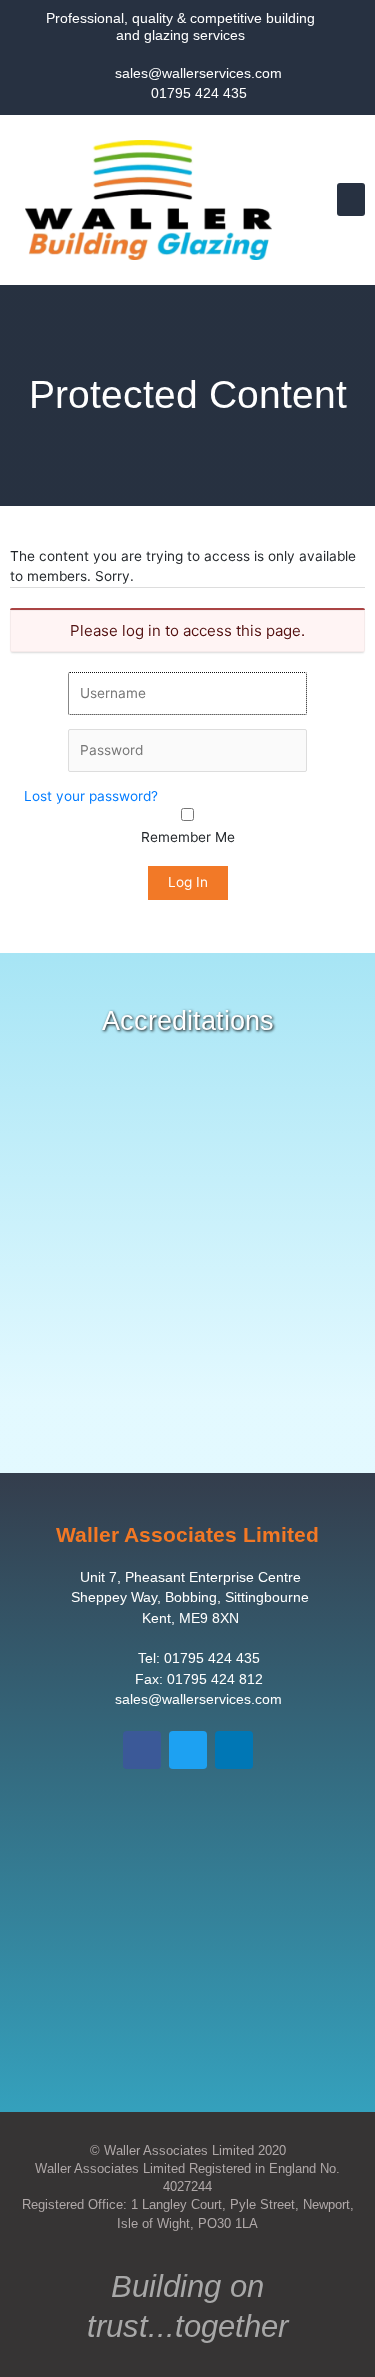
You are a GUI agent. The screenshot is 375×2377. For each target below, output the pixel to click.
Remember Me (188, 837)
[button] (351, 199)
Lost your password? (91, 796)
